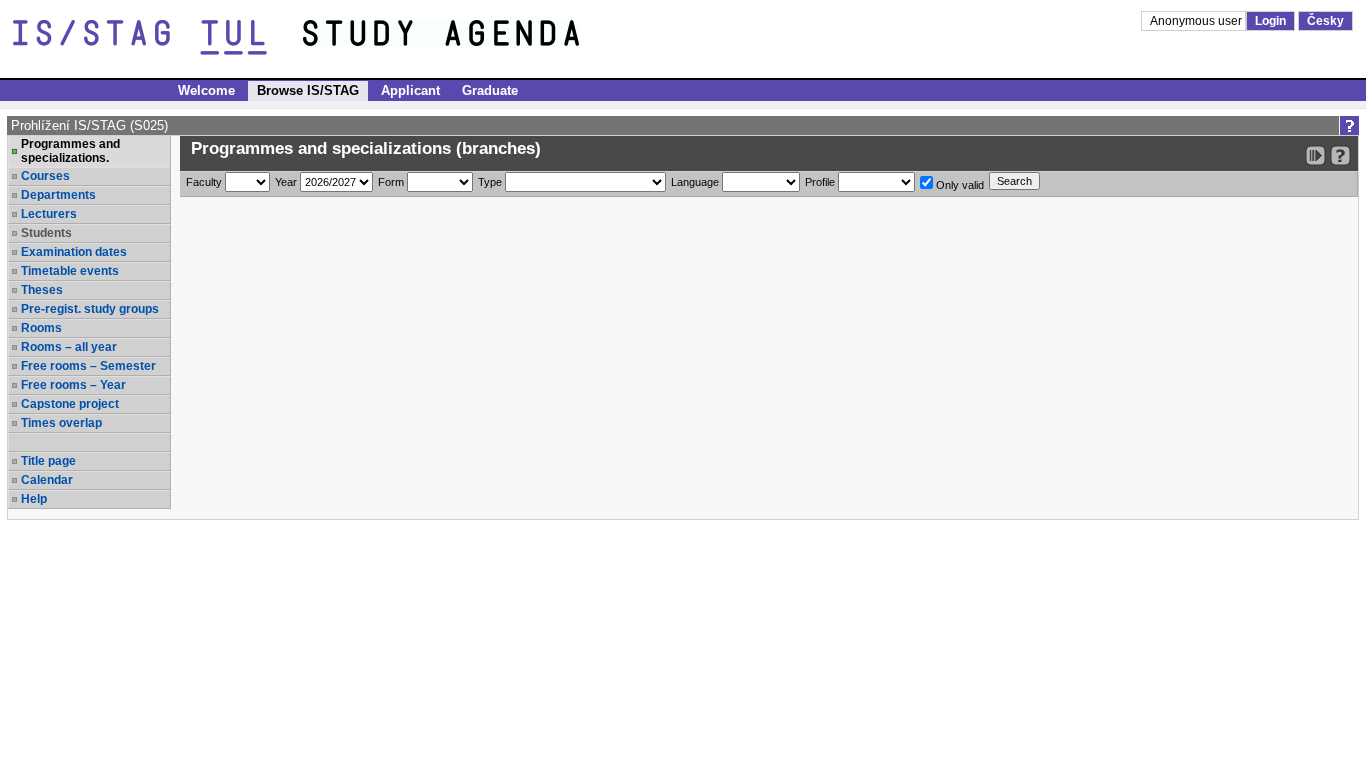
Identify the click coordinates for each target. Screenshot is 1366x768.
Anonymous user (1197, 21)
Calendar (47, 480)
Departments (58, 195)
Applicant (410, 90)
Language (695, 182)
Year (286, 182)
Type (490, 182)
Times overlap (61, 423)
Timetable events (70, 271)
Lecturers (49, 214)
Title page (48, 461)
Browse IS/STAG (308, 90)
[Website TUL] (158, 38)
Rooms (41, 328)
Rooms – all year (69, 347)
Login (1270, 21)
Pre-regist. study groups (90, 309)
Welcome (206, 90)
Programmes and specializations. (70, 151)
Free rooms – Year (73, 385)
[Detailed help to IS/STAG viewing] (1340, 155)
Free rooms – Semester (88, 366)
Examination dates (74, 252)
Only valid (958, 185)
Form (391, 182)
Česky (1325, 21)
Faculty (204, 182)
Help (34, 499)
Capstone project (70, 404)
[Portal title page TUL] (478, 38)
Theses (42, 290)
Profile (820, 182)
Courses (45, 176)
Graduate (490, 90)
